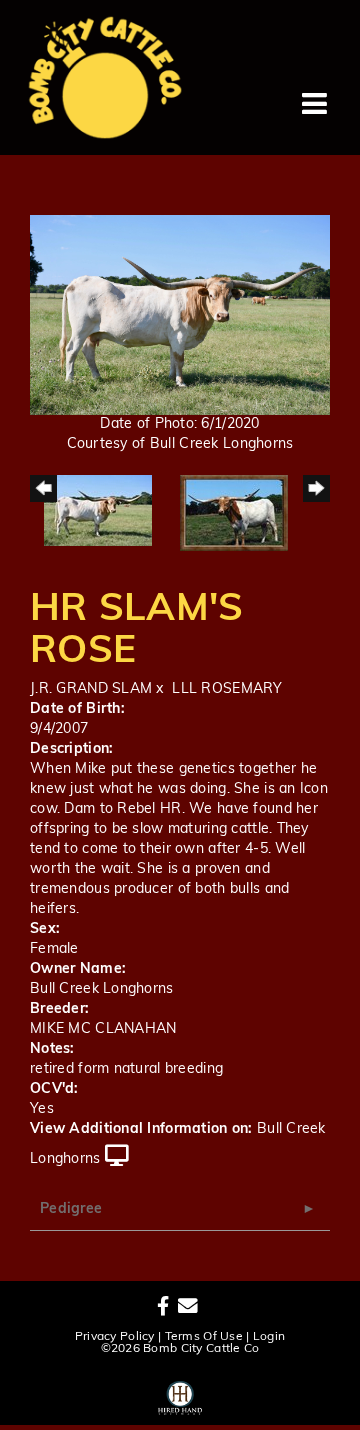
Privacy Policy (115, 1337)
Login (269, 1337)
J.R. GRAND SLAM (91, 689)
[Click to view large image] (180, 314)
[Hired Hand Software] (180, 1395)
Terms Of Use (204, 1337)
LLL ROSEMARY (227, 689)
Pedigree (71, 1209)
